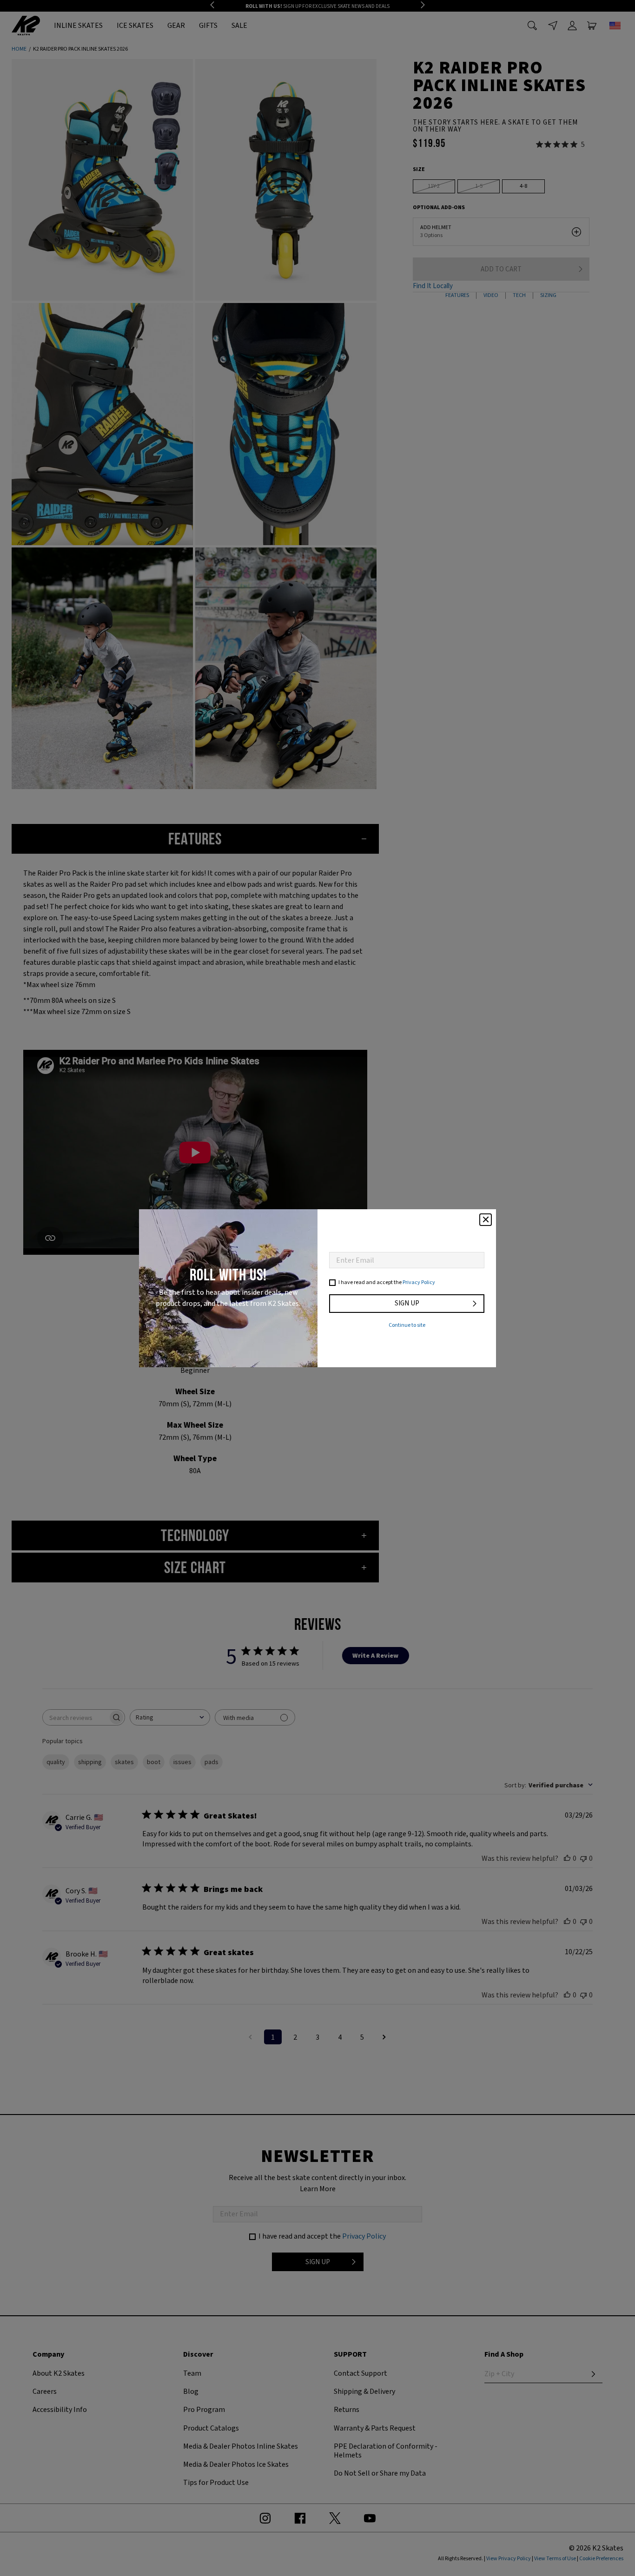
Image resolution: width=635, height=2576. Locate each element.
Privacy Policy (419, 1282)
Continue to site (407, 1325)
